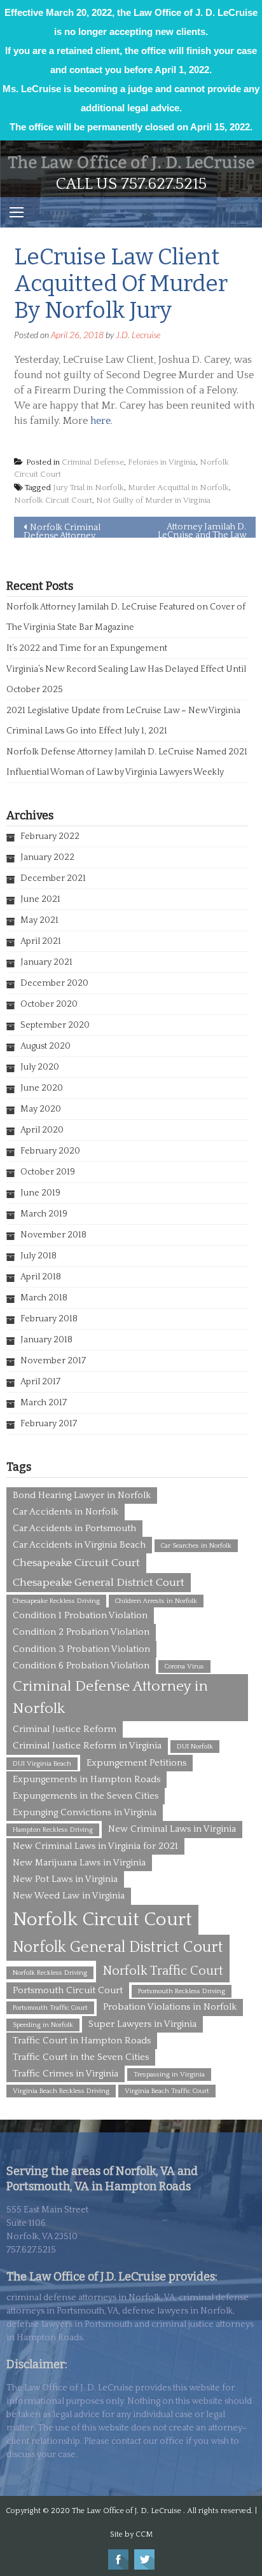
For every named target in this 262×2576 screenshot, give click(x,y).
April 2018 (41, 1277)
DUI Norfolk (195, 1747)
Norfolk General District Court (118, 1947)
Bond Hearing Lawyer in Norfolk (82, 1495)
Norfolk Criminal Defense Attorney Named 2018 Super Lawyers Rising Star (62, 530)
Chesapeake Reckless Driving (56, 1601)
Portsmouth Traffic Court (50, 2008)
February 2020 (50, 1151)
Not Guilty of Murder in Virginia (153, 500)
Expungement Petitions (136, 1763)
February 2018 (49, 1319)
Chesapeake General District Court (99, 1583)
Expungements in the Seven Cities (86, 1796)
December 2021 (53, 878)
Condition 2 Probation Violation (81, 1632)
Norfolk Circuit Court (53, 500)
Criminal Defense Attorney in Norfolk (110, 1697)
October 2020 (49, 1004)
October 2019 (48, 1172)
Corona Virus (184, 1666)
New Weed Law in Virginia (69, 1896)
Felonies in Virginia (162, 462)
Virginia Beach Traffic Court (167, 2091)
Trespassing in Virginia (169, 2075)
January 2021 (46, 962)
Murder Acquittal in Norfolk (178, 487)
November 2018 (53, 1235)
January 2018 (46, 1340)
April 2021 (41, 941)
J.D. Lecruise (138, 335)
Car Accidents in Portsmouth (74, 1528)
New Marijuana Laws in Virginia (79, 1863)
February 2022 (50, 836)
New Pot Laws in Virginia (65, 1879)
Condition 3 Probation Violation (81, 1649)
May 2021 (39, 920)
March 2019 (44, 1214)
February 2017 (49, 1424)
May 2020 (41, 1109)
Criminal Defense (93, 462)
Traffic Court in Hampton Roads (82, 2041)
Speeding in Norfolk (43, 2025)
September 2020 (55, 1025)
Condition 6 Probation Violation (81, 1666)
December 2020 (54, 983)
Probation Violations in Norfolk (170, 2007)
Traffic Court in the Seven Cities (81, 2057)
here (100, 421)
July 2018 (38, 1256)
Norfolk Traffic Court (163, 1971)
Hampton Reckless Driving (53, 1830)
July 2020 (40, 1067)
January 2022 (47, 857)
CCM (144, 2534)
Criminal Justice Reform (65, 1729)
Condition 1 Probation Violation (80, 1615)
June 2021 (40, 899)
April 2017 (40, 1382)
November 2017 (53, 1361)
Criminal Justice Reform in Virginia (87, 1746)
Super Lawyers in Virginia (142, 2024)
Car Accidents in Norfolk (65, 1512)
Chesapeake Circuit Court (76, 1563)
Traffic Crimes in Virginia (65, 2074)
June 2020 (42, 1088)
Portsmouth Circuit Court (68, 1990)
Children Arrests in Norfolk (156, 1601)
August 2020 (45, 1046)
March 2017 (44, 1403)
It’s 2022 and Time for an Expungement (87, 648)
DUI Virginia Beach (42, 1764)
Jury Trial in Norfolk (88, 487)
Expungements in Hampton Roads (86, 1779)
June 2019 (40, 1193)
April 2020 (42, 1130)
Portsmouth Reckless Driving (182, 1991)
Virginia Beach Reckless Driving (61, 2091)
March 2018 (44, 1298)
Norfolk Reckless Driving (50, 1973)
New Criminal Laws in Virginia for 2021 (95, 1846)
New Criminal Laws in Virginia (172, 1829)
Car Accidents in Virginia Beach (79, 1545)
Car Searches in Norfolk (196, 1546)
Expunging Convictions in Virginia (85, 1812)
